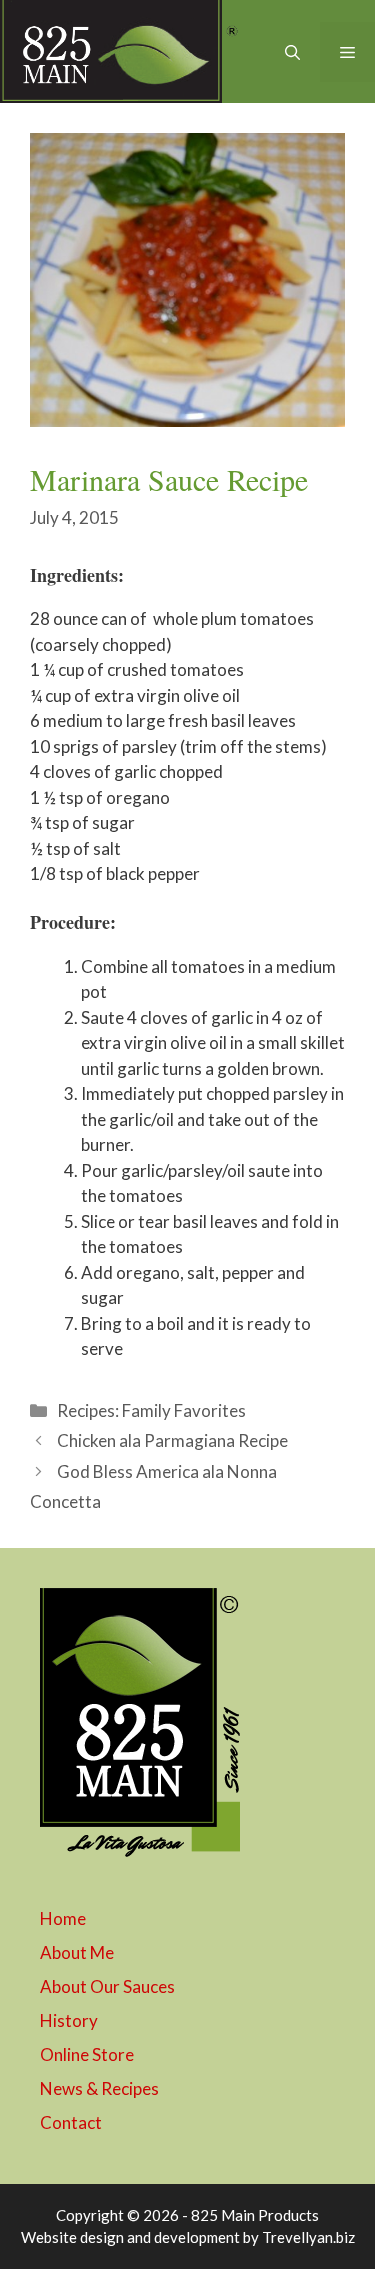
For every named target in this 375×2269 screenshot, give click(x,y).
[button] (292, 52)
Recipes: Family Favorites (151, 1410)
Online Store (87, 2054)
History (69, 2020)
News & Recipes (99, 2088)
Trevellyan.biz (308, 2237)
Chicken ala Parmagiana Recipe (172, 1440)
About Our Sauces (107, 1986)
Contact (71, 2122)
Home (63, 1918)
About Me (77, 1952)
